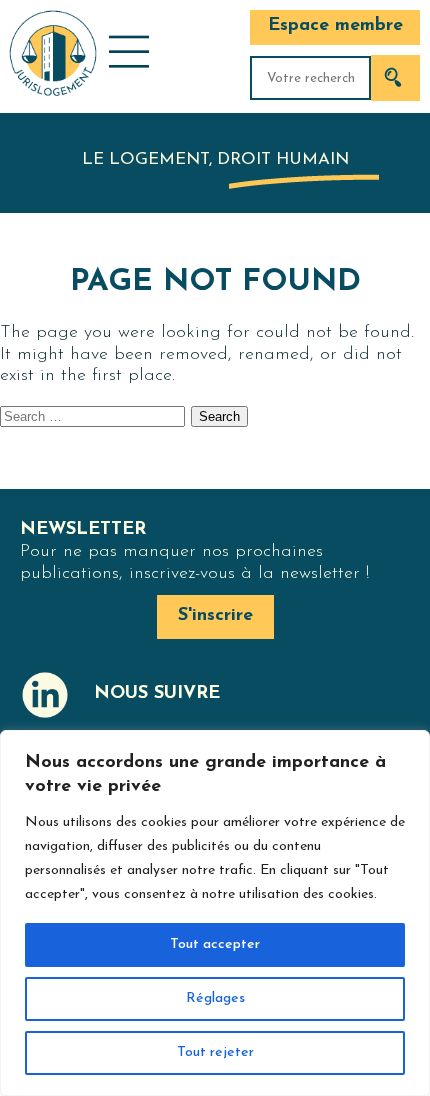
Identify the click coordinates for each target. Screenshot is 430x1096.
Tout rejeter (215, 1052)
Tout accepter (215, 944)
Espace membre (335, 26)
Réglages (215, 998)
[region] (215, 913)
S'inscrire (215, 616)
